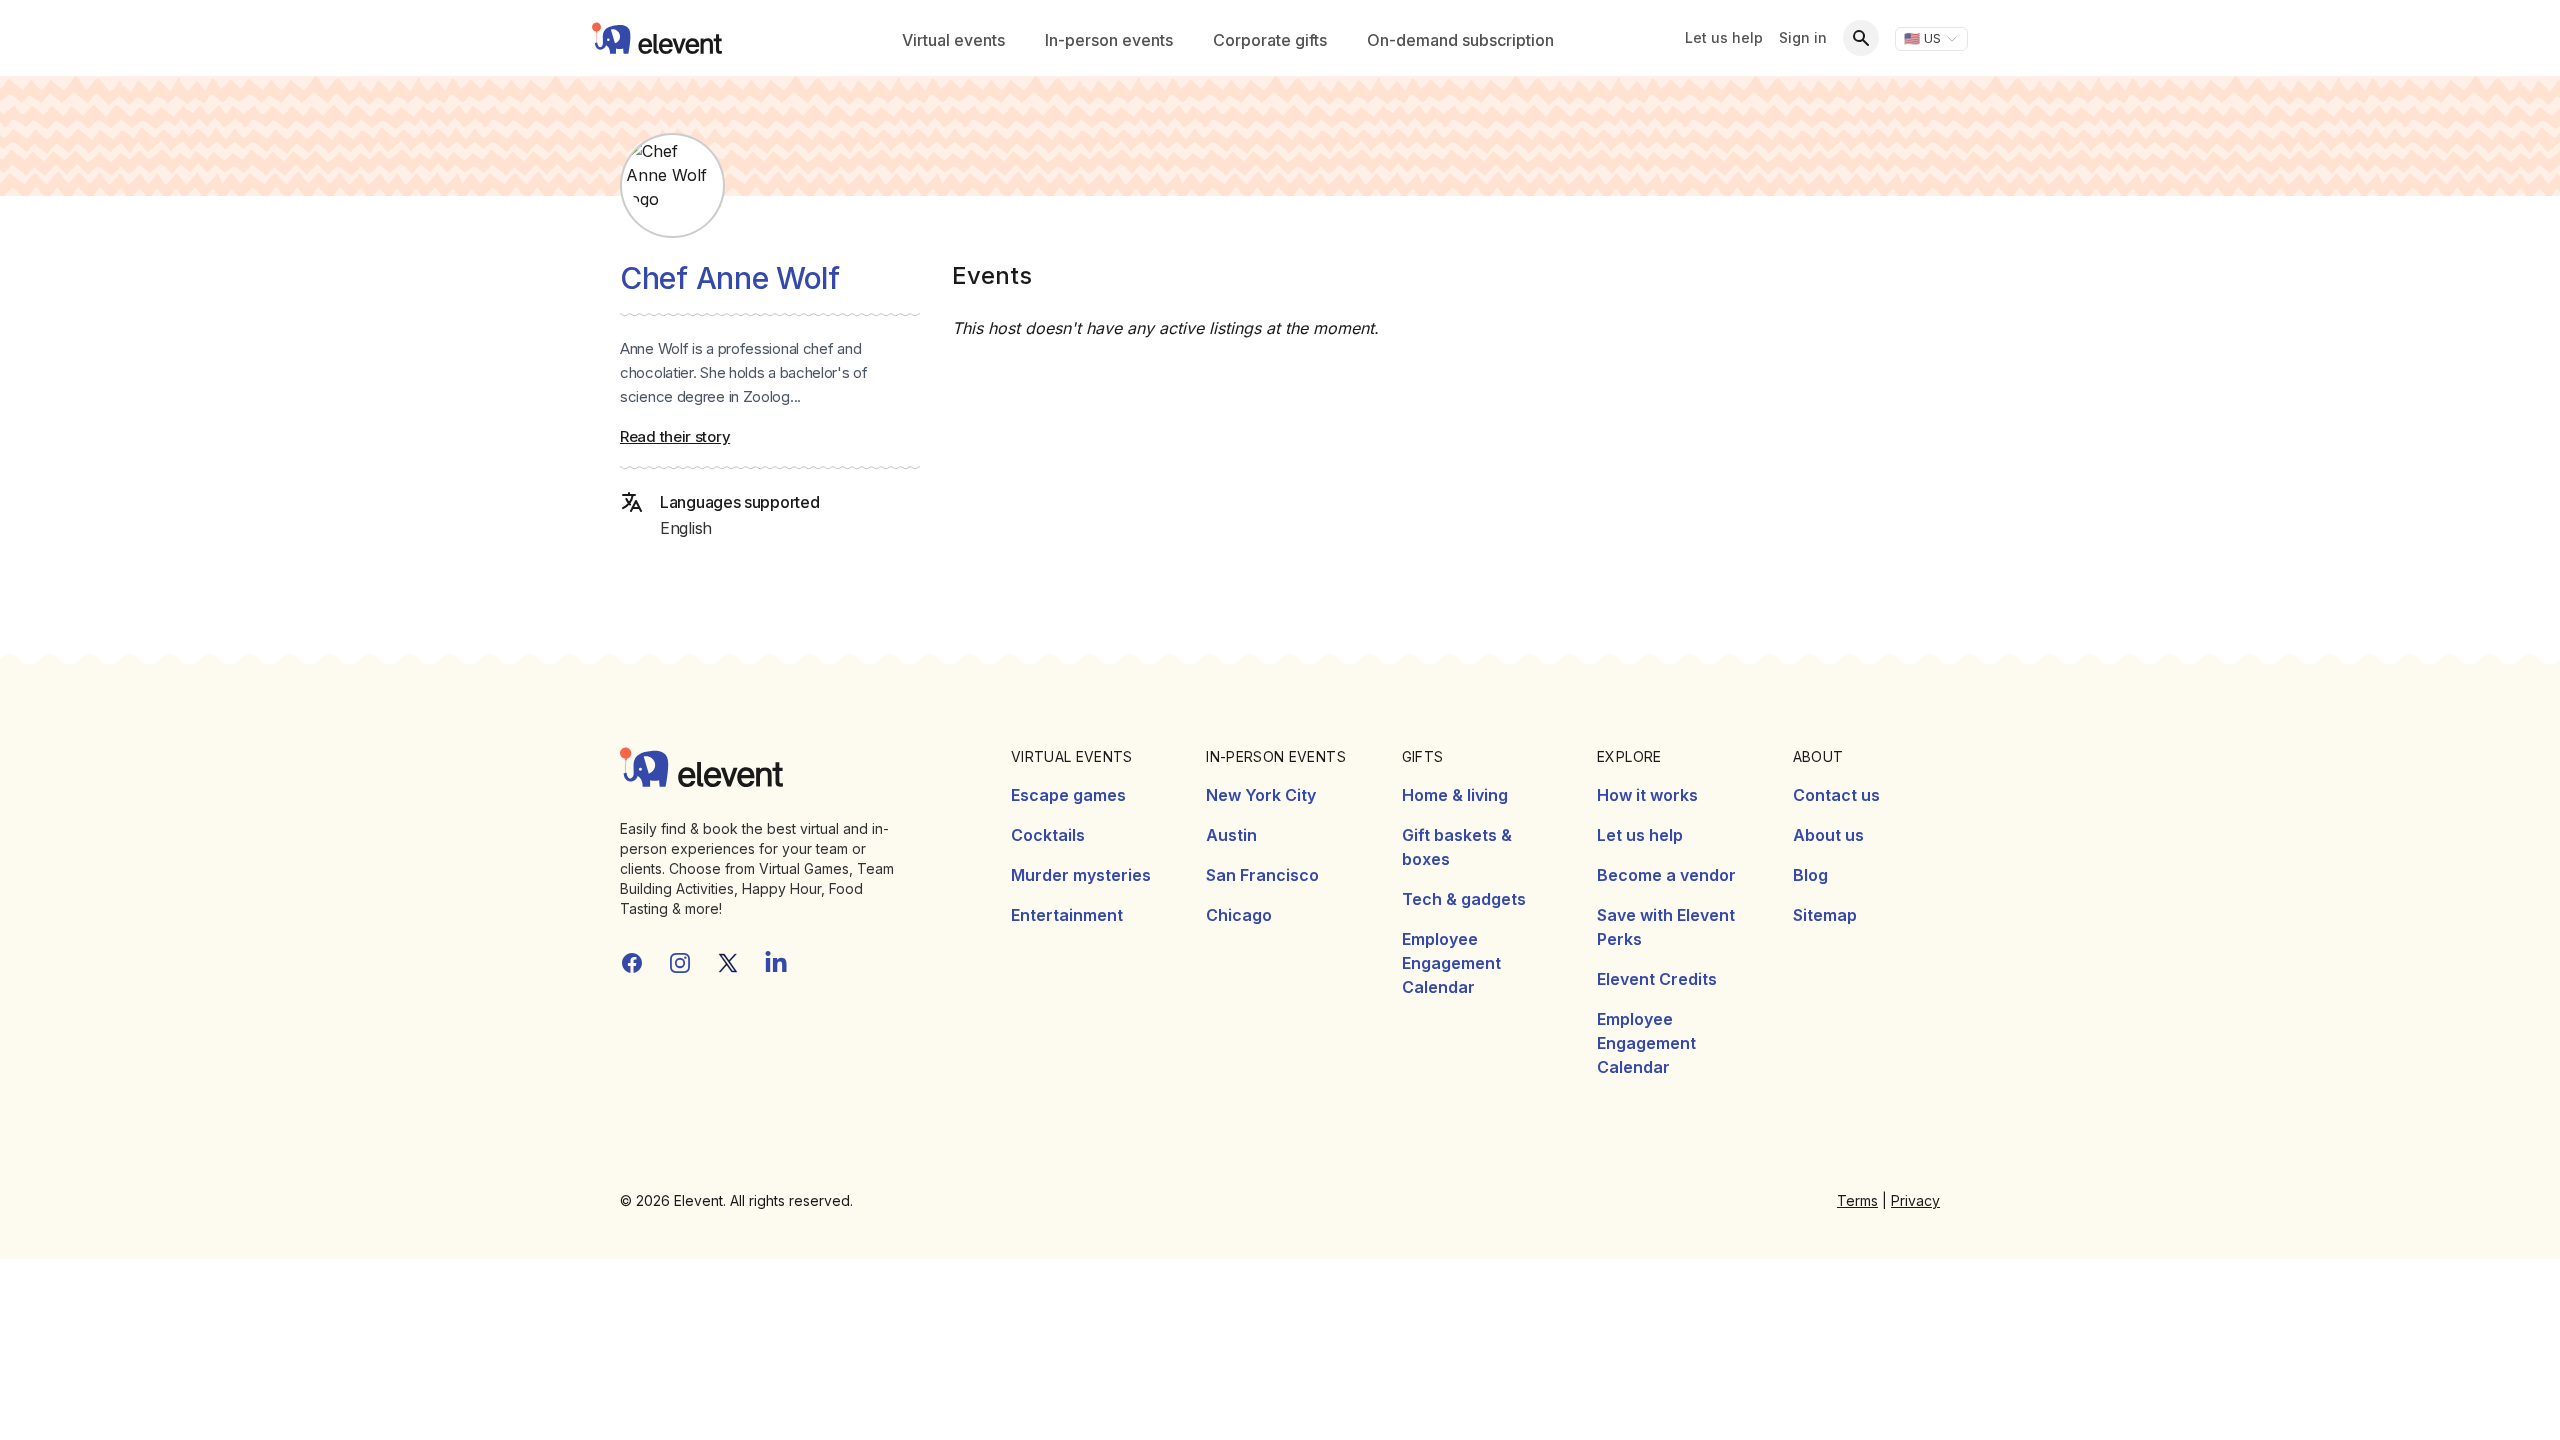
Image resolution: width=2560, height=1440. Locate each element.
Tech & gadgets (1464, 899)
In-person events (1109, 40)
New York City (1261, 795)
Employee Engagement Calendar (1451, 963)
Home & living (1455, 795)
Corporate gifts (1270, 40)
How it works (1647, 795)
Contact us (1836, 795)
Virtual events (953, 40)
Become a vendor (1666, 875)
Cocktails (1048, 835)
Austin (1231, 835)
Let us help (1724, 37)
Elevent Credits (1657, 979)
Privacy (1915, 1200)
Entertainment (1067, 915)
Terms (1857, 1200)
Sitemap (1825, 915)
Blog (1810, 875)
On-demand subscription (1460, 40)
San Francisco (1262, 875)
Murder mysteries (1081, 875)
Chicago (1239, 915)
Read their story (675, 436)
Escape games (1068, 795)
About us (1828, 835)
